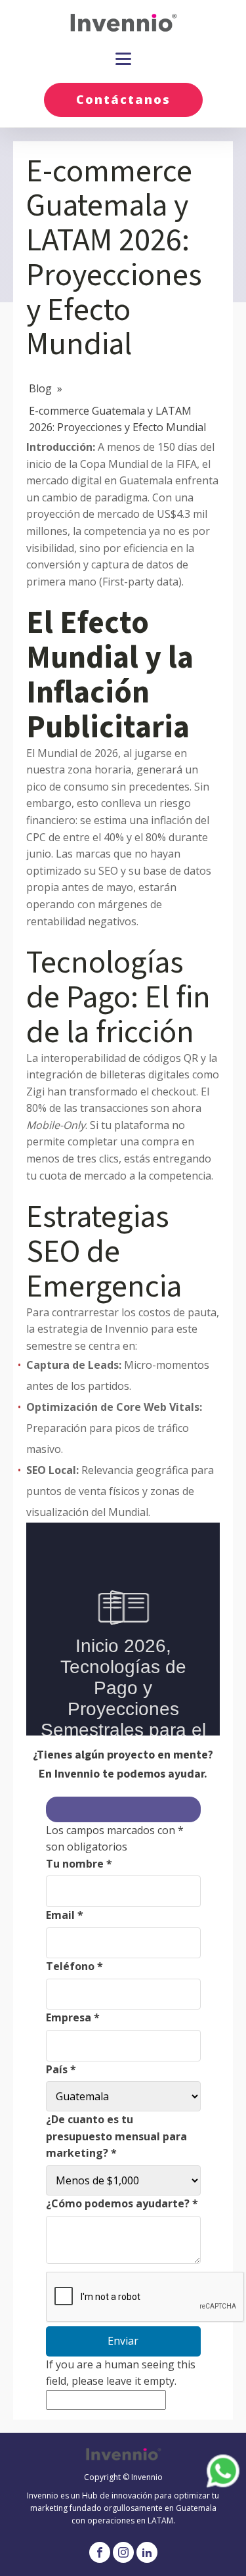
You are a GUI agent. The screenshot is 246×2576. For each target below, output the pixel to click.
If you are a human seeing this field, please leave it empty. (121, 2373)
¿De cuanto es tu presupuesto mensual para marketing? (116, 2136)
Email (65, 1915)
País (61, 2069)
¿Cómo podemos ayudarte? (122, 2203)
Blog (40, 388)
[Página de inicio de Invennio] (123, 23)
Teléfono (74, 1966)
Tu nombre (79, 1864)
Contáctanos (123, 99)
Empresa (73, 2017)
